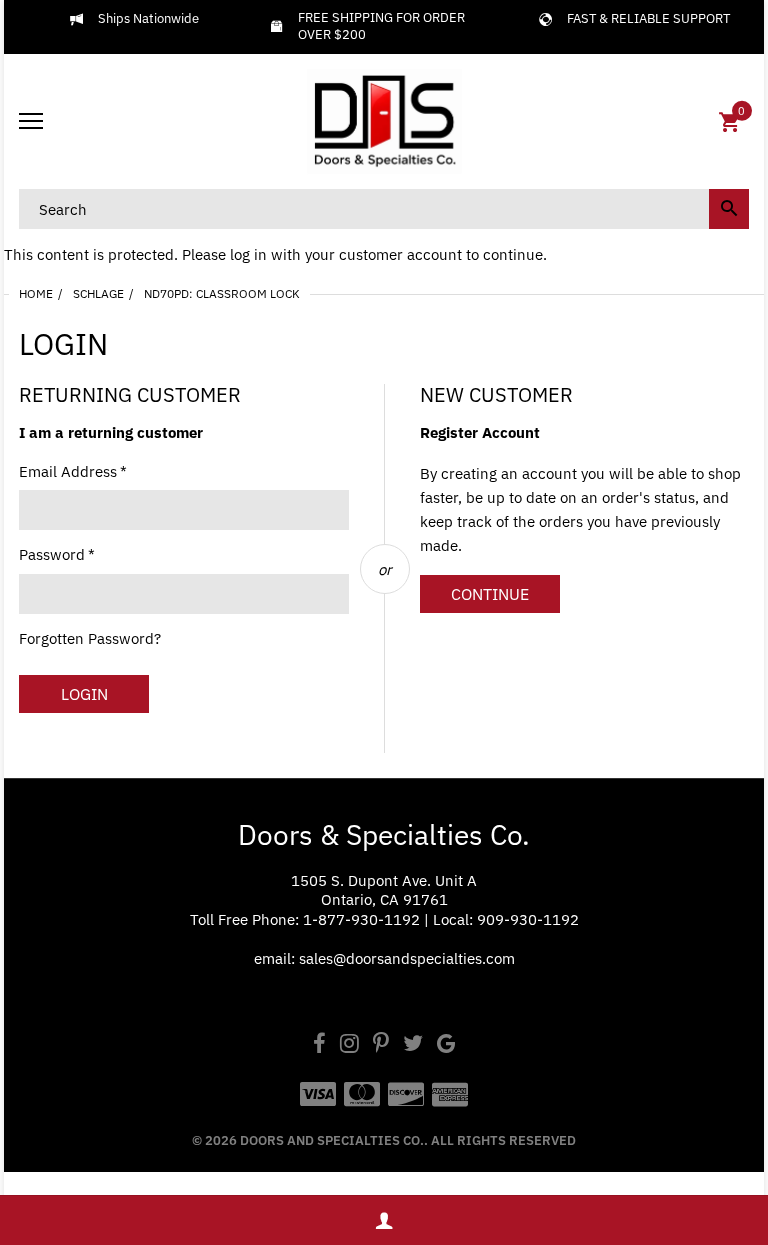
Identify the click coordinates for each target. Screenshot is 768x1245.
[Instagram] (349, 1045)
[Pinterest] (381, 1045)
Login (84, 694)
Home (36, 293)
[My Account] (384, 1220)
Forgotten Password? (90, 638)
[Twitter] (413, 1045)
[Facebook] (319, 1045)
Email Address (73, 471)
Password (57, 554)
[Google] (446, 1045)
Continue (490, 594)
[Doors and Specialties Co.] (384, 122)
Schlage (98, 293)
